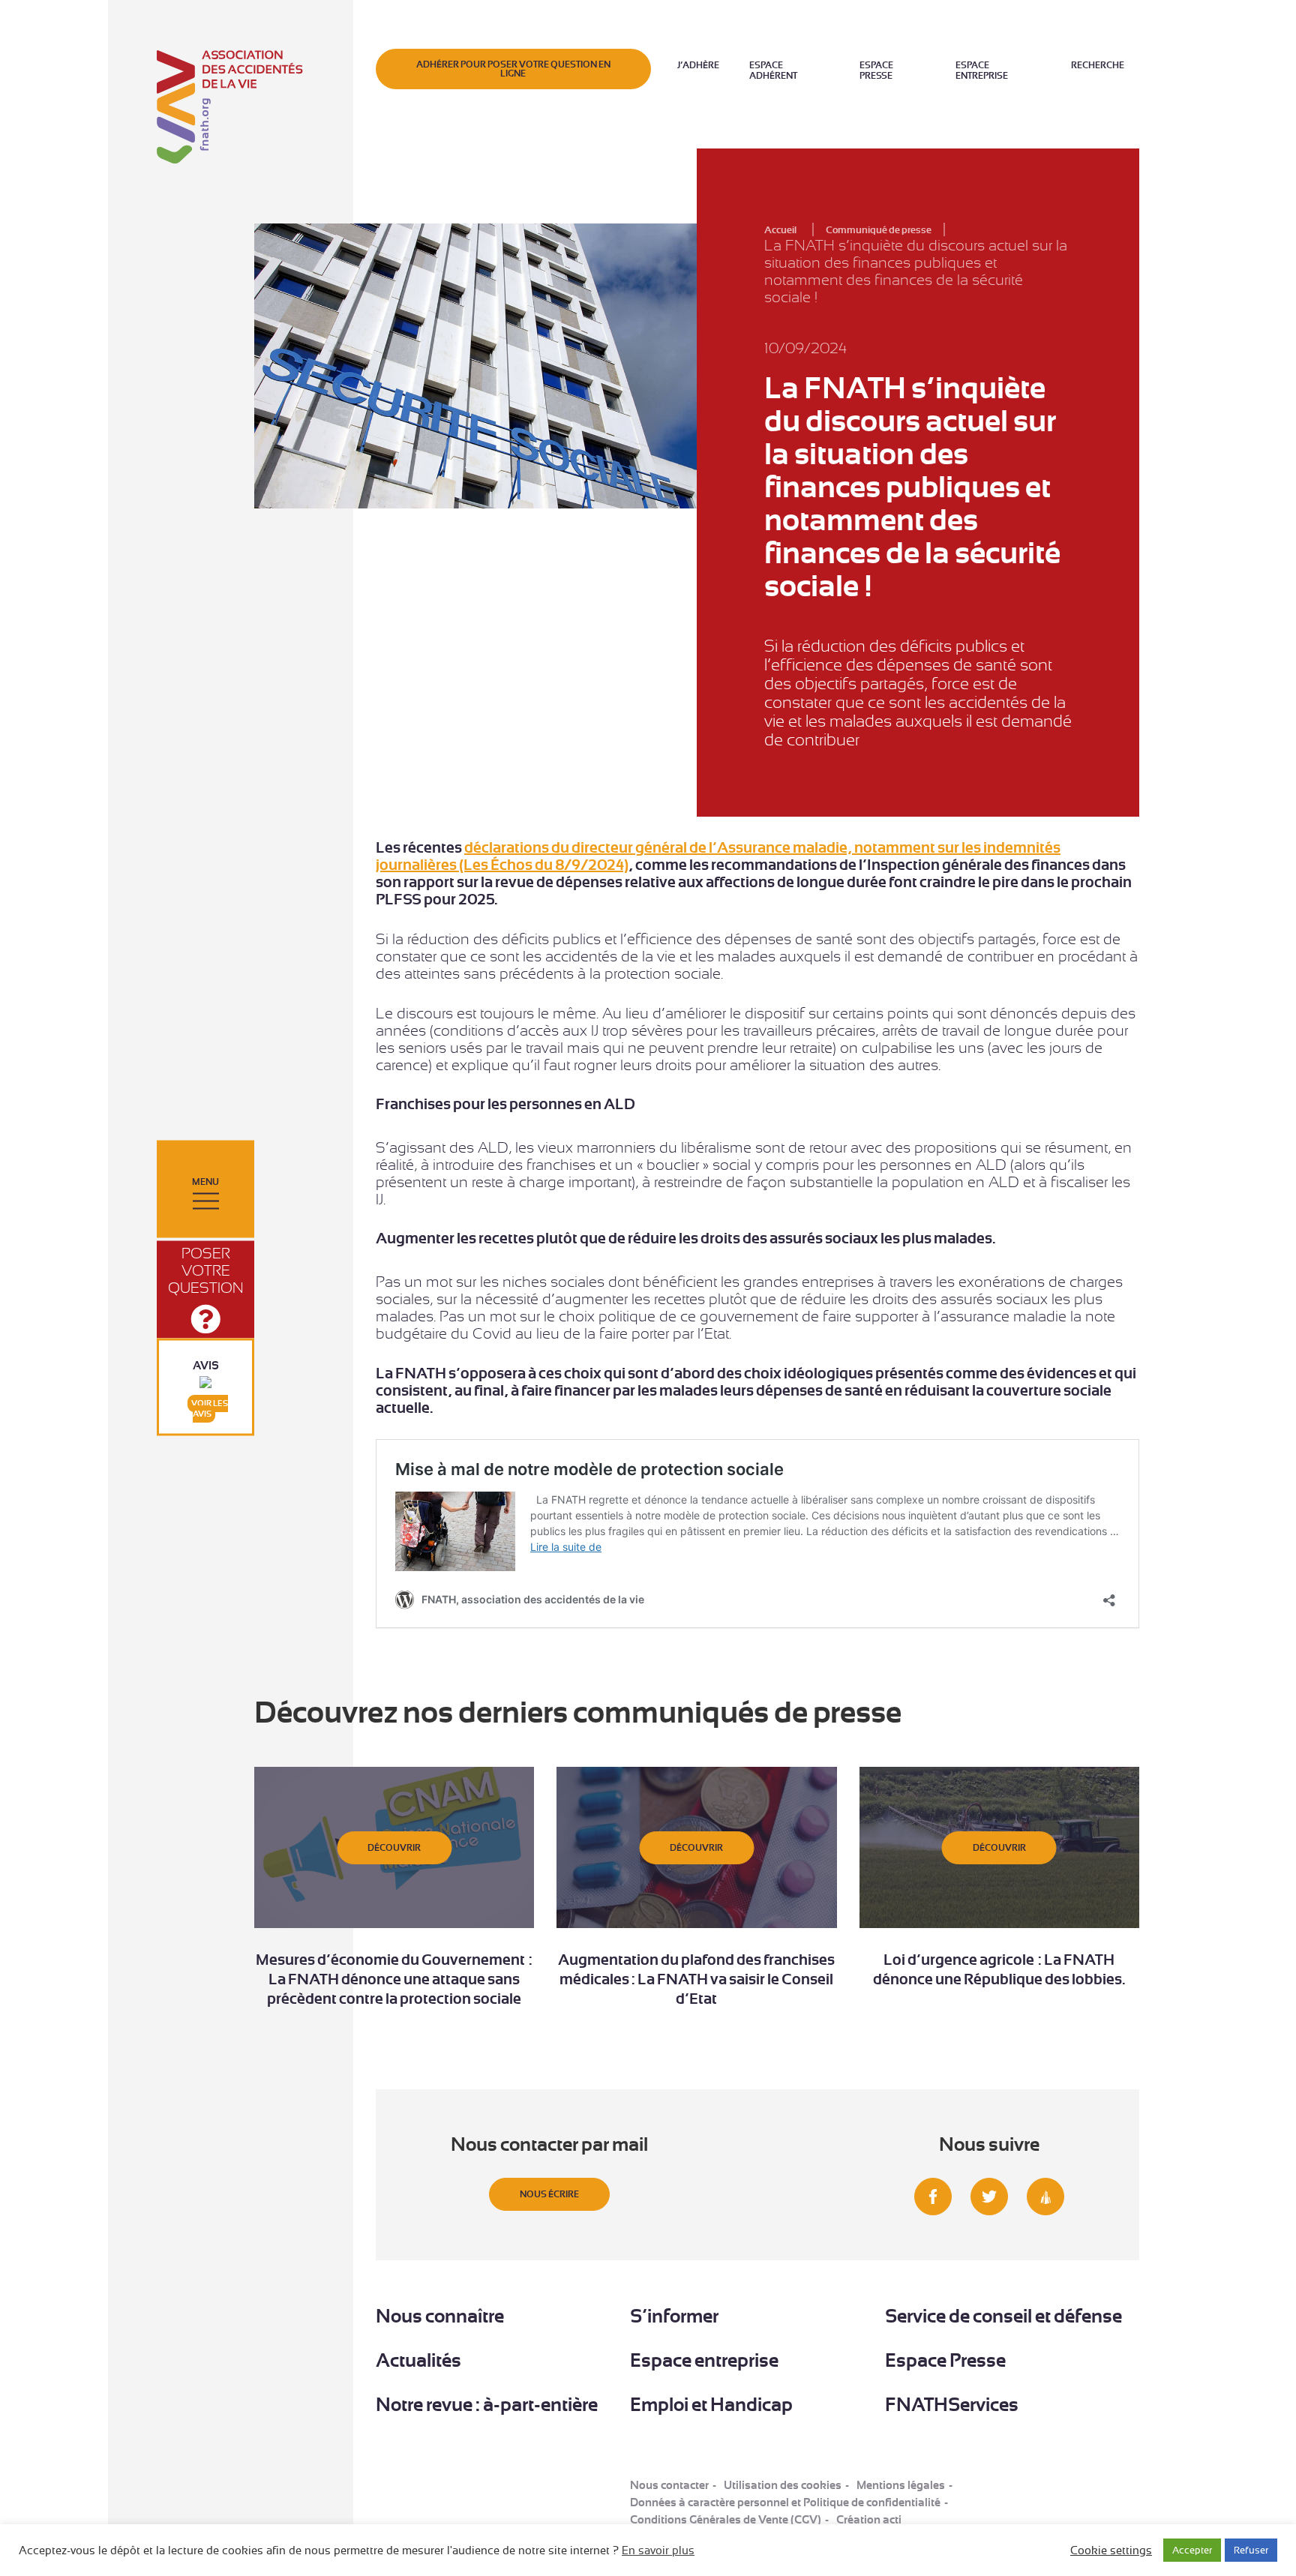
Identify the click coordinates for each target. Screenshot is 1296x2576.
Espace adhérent (773, 70)
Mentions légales (901, 2485)
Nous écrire (549, 2194)
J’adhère (698, 65)
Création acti (869, 2520)
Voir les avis (210, 1409)
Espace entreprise (982, 70)
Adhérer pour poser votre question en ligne (513, 69)
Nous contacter (669, 2485)
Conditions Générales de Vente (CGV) (726, 2520)
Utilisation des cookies (783, 2485)
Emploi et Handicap (711, 2405)
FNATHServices (952, 2405)
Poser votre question (206, 1271)
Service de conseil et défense (1003, 2316)
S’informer (674, 2316)
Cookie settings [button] (1111, 2551)
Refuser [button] (1251, 2550)
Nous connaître (440, 2316)
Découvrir (394, 1848)
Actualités (418, 2360)
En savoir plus (658, 2551)
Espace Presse (876, 70)
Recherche (1098, 65)
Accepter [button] (1192, 2550)
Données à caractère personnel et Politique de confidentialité (785, 2503)
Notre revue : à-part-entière (487, 2405)
